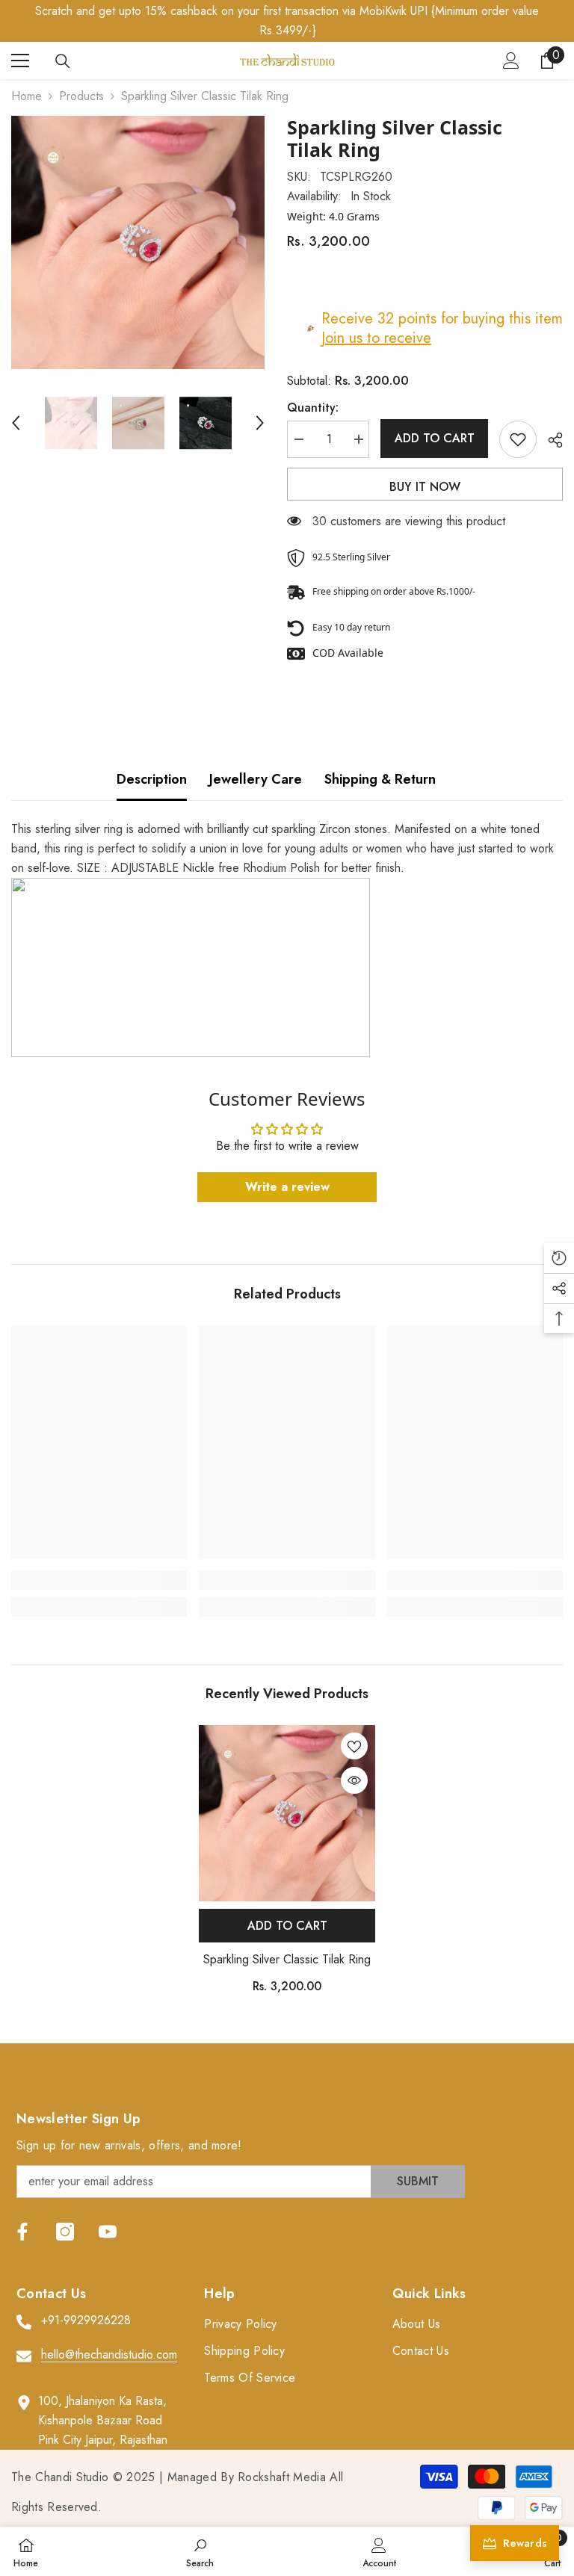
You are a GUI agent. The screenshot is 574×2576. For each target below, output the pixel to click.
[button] (16, 423)
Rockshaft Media (282, 2477)
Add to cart (435, 438)
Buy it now (425, 487)
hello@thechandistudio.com (109, 2354)
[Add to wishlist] (518, 439)
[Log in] (511, 61)
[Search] (63, 61)
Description (152, 779)
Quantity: (313, 408)
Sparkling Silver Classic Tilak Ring (287, 1959)
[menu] (20, 61)
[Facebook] (22, 2232)
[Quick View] (354, 1780)
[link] (99, 1580)
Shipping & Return (380, 779)
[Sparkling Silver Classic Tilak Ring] (287, 1813)
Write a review (287, 1187)
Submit (418, 2181)
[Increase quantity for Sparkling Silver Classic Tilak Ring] (358, 439)
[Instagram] (65, 2232)
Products (81, 96)
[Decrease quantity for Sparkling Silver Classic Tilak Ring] (298, 439)
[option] (138, 242)
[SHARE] (550, 440)
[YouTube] (108, 2232)
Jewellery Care (256, 779)
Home (27, 96)
